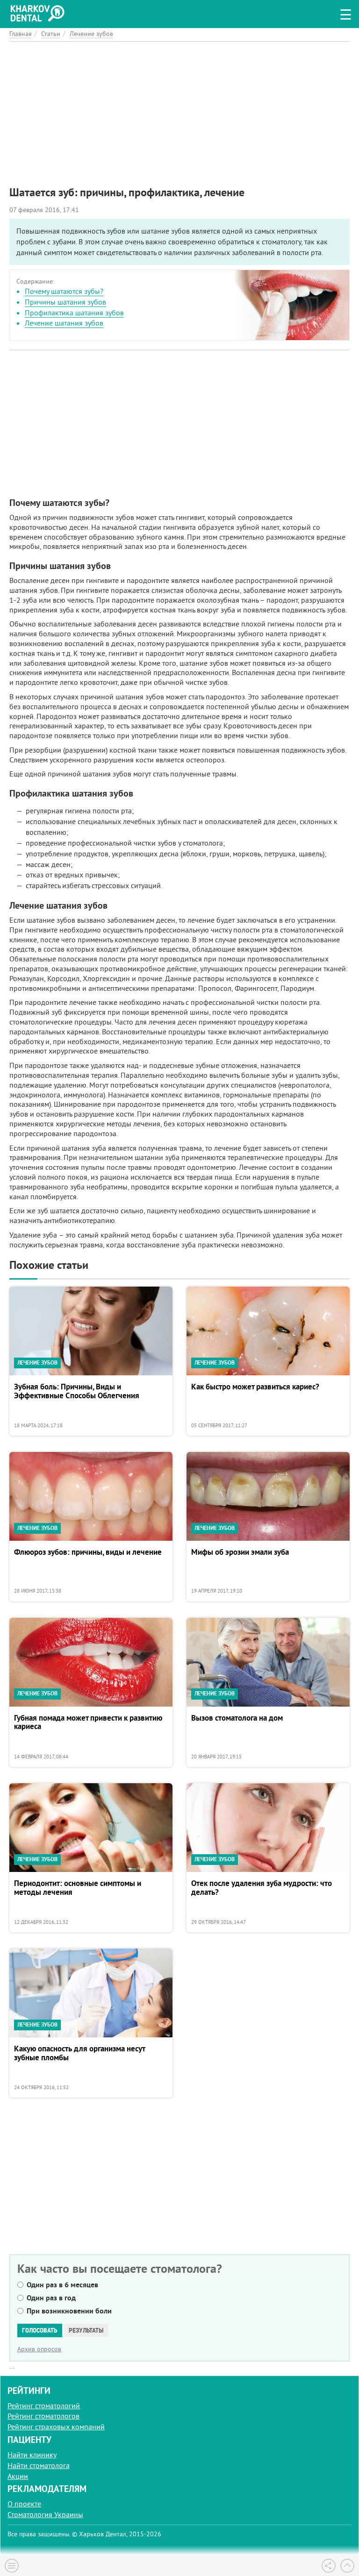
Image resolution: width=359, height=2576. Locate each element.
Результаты (86, 2330)
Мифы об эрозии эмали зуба (240, 1552)
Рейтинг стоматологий (44, 2405)
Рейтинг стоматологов (43, 2416)
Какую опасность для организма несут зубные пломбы (79, 2053)
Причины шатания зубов (65, 302)
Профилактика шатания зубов (74, 313)
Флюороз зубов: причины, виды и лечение (88, 1552)
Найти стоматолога (39, 2465)
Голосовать (40, 2330)
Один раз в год (51, 2298)
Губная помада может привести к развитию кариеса (88, 1723)
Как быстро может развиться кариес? (255, 1387)
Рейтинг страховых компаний (56, 2427)
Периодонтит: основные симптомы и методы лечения (78, 1888)
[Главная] (40, 12)
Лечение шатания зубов (64, 323)
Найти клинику (32, 2455)
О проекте (24, 2504)
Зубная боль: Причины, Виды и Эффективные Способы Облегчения (77, 1391)
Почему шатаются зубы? (64, 291)
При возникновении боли (69, 2311)
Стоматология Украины (45, 2514)
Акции (18, 2476)
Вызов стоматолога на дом (237, 1718)
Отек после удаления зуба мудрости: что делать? (262, 1888)
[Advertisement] (179, 107)
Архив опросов (39, 2349)
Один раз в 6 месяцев (62, 2285)
